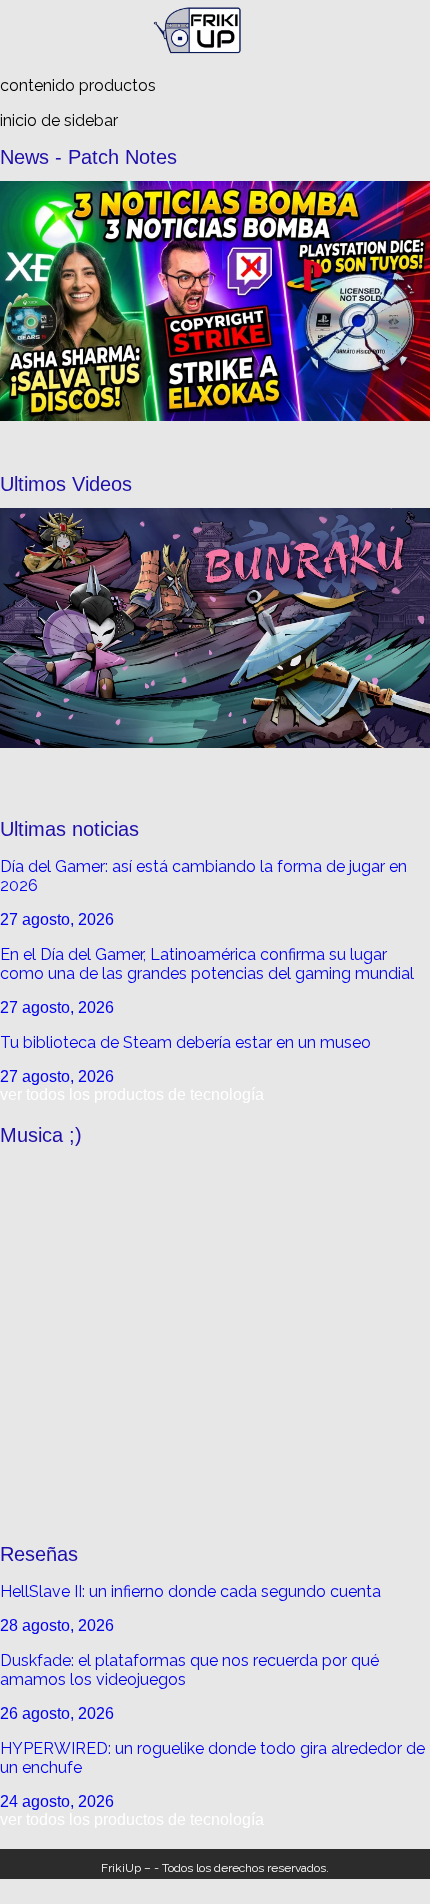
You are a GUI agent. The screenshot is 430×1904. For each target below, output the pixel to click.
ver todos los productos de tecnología (132, 1094)
